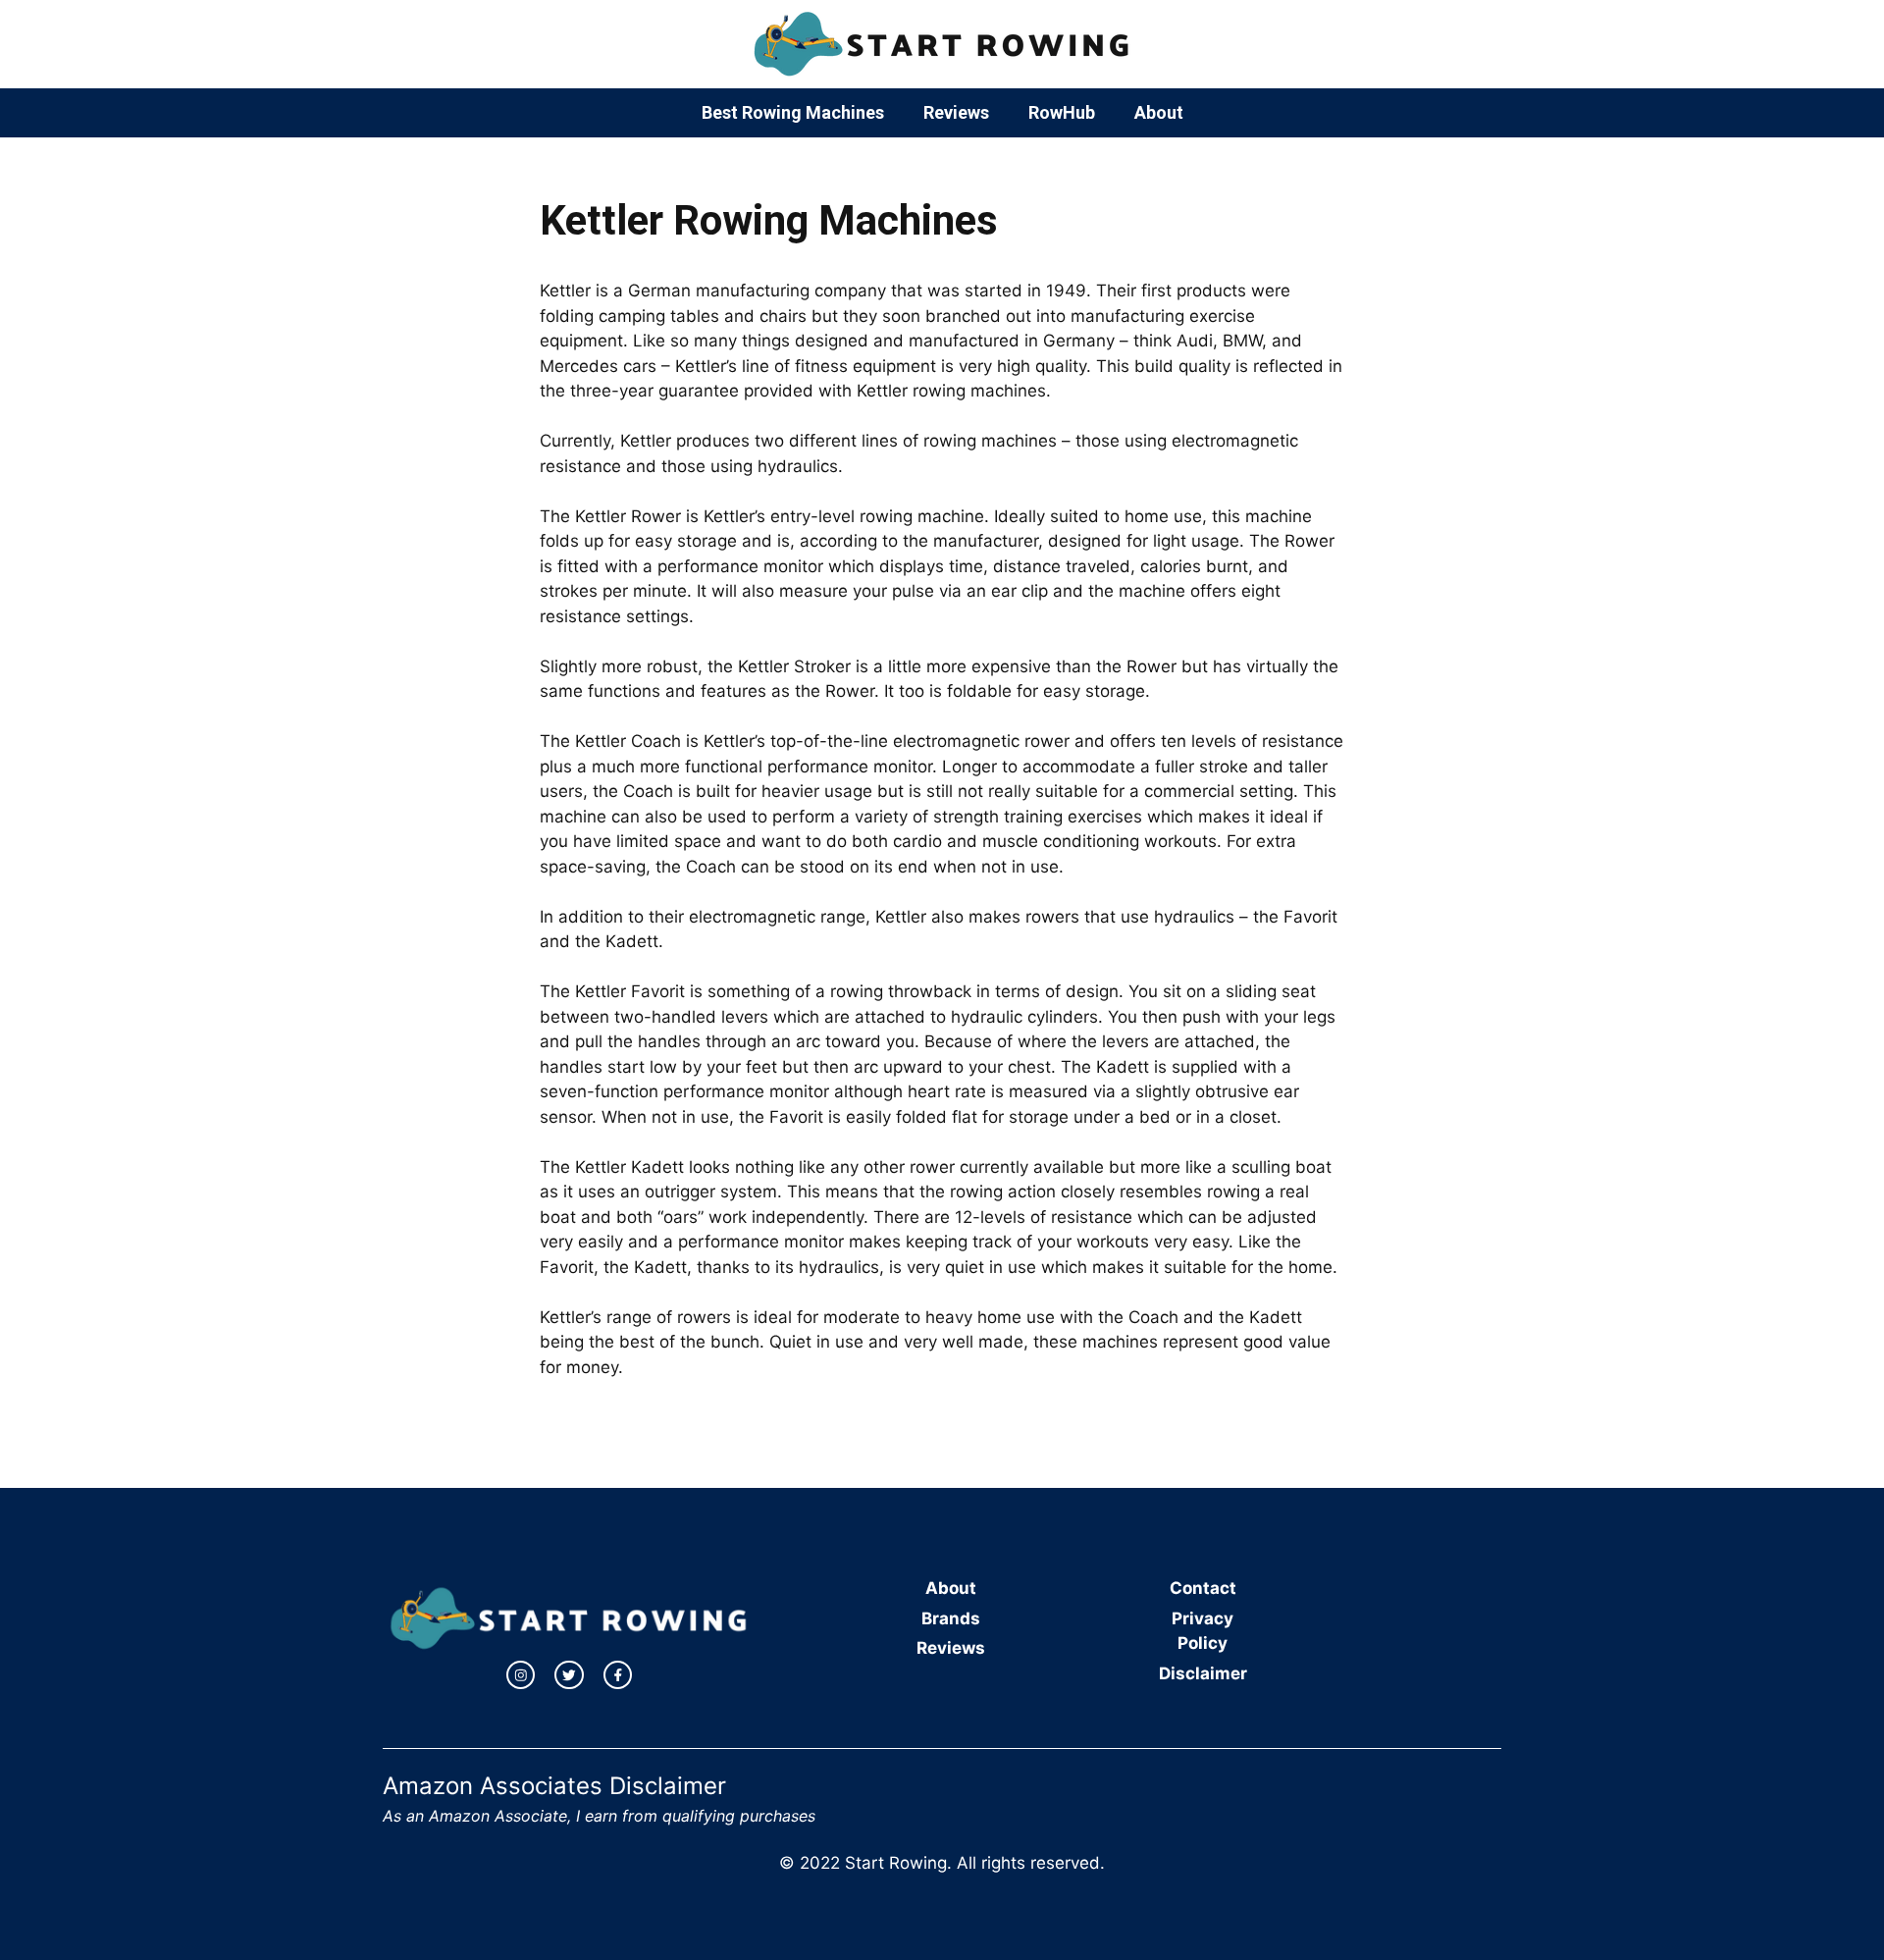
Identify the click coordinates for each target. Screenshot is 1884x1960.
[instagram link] (521, 1675)
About (1159, 112)
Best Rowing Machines (793, 112)
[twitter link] (569, 1675)
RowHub (1062, 112)
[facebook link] (618, 1675)
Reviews (956, 112)
